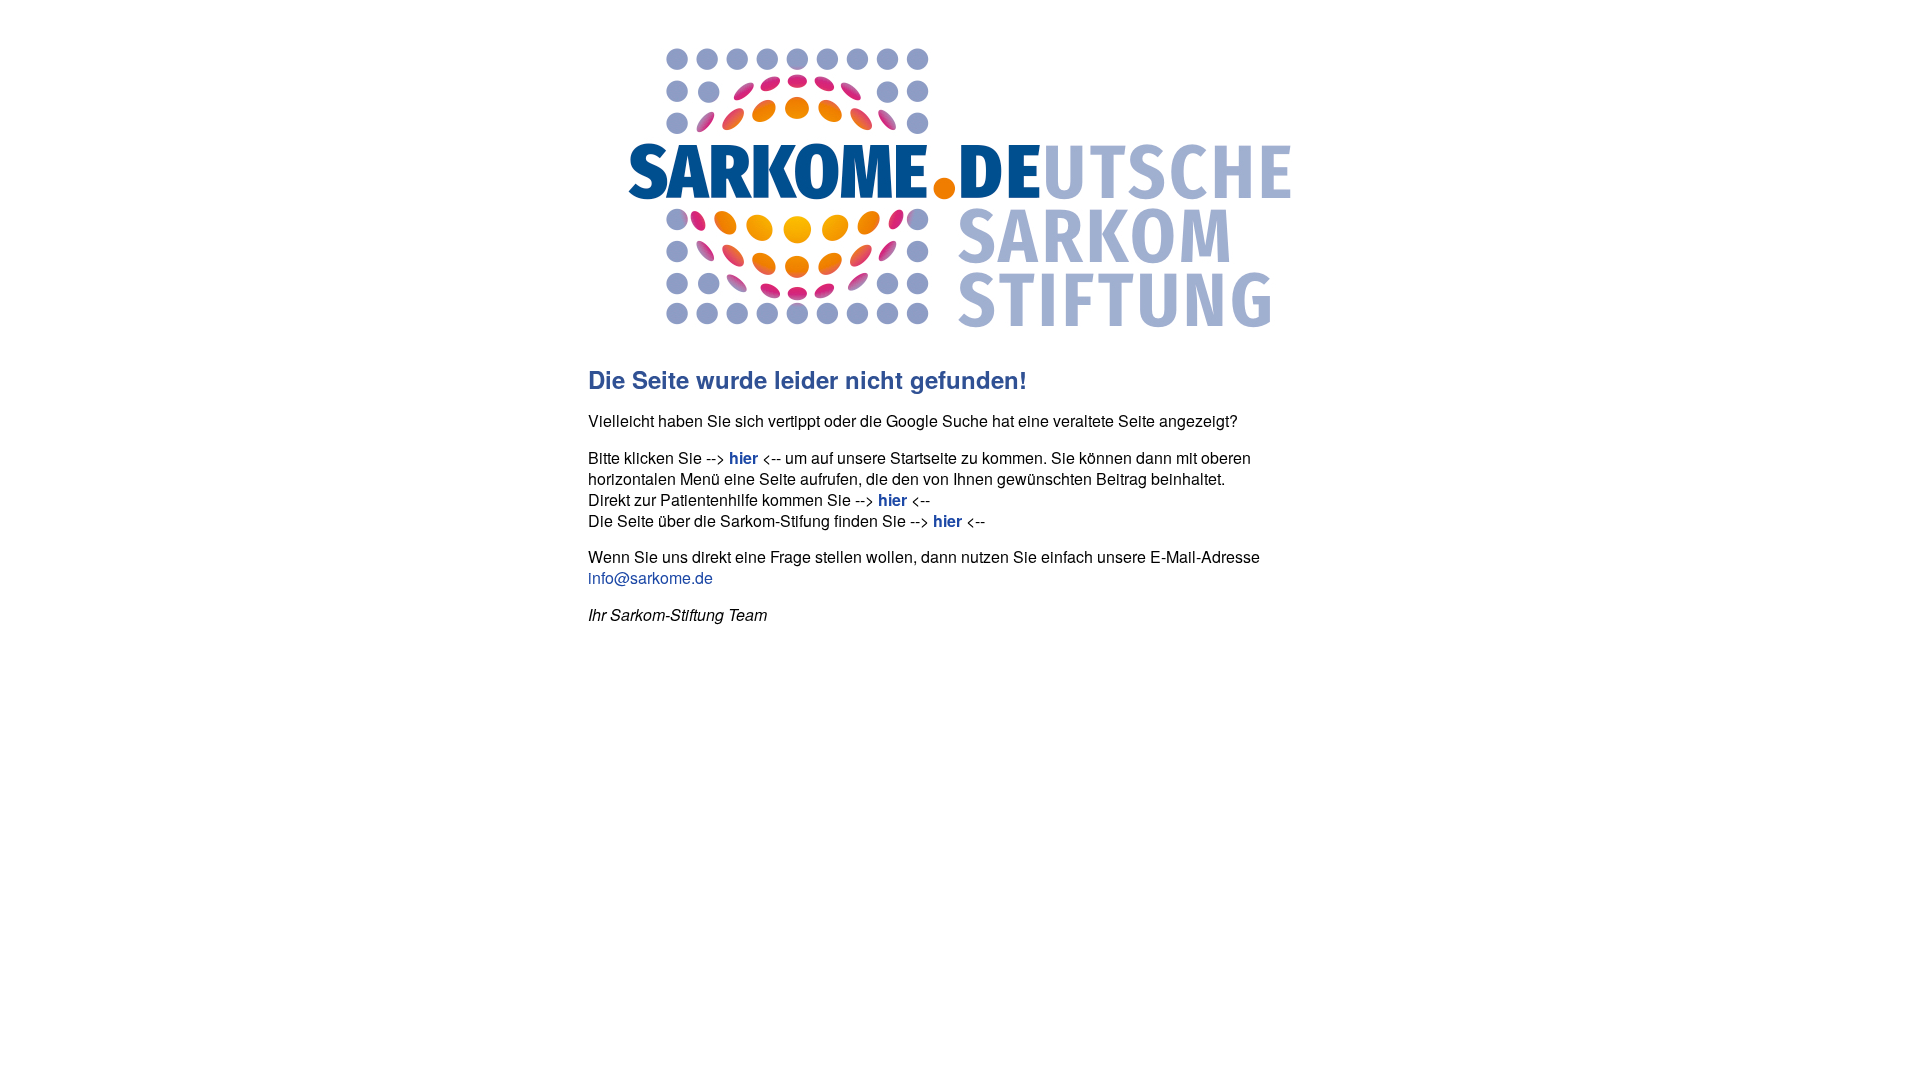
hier (743, 457)
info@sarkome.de (650, 577)
